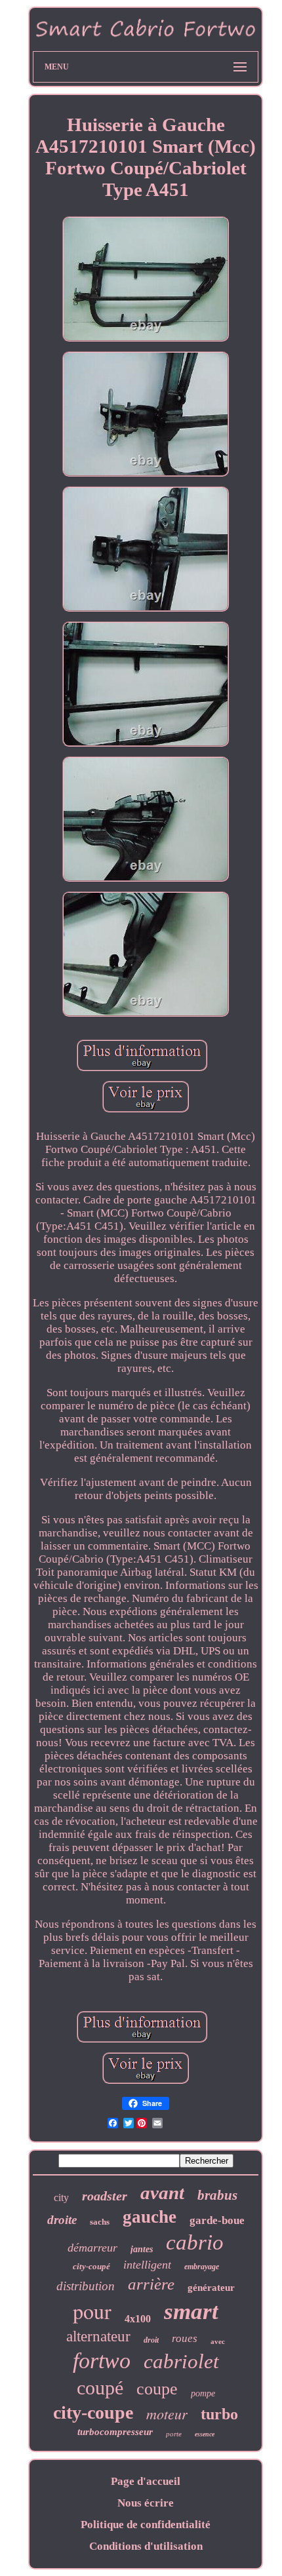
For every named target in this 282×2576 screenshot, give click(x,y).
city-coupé (91, 2266)
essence (205, 2434)
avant (162, 2193)
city (61, 2197)
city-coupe (93, 2412)
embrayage (202, 2267)
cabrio (195, 2242)
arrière (151, 2284)
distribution (86, 2286)
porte (174, 2434)
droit (151, 2340)
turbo (219, 2414)
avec (218, 2341)
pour (92, 2311)
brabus (217, 2195)
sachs (100, 2222)
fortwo (102, 2361)
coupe (157, 2389)
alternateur (98, 2336)
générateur (211, 2288)
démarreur (92, 2248)
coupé (100, 2388)
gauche (150, 2217)
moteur (167, 2413)
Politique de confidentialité (146, 2525)
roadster (105, 2196)
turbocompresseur (115, 2432)
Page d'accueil (146, 2481)
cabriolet (181, 2361)
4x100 (138, 2319)
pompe (203, 2393)
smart (191, 2312)
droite (62, 2220)
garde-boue (217, 2220)
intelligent (147, 2265)
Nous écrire (146, 2503)
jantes (142, 2249)
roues (185, 2338)
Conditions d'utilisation (146, 2546)
